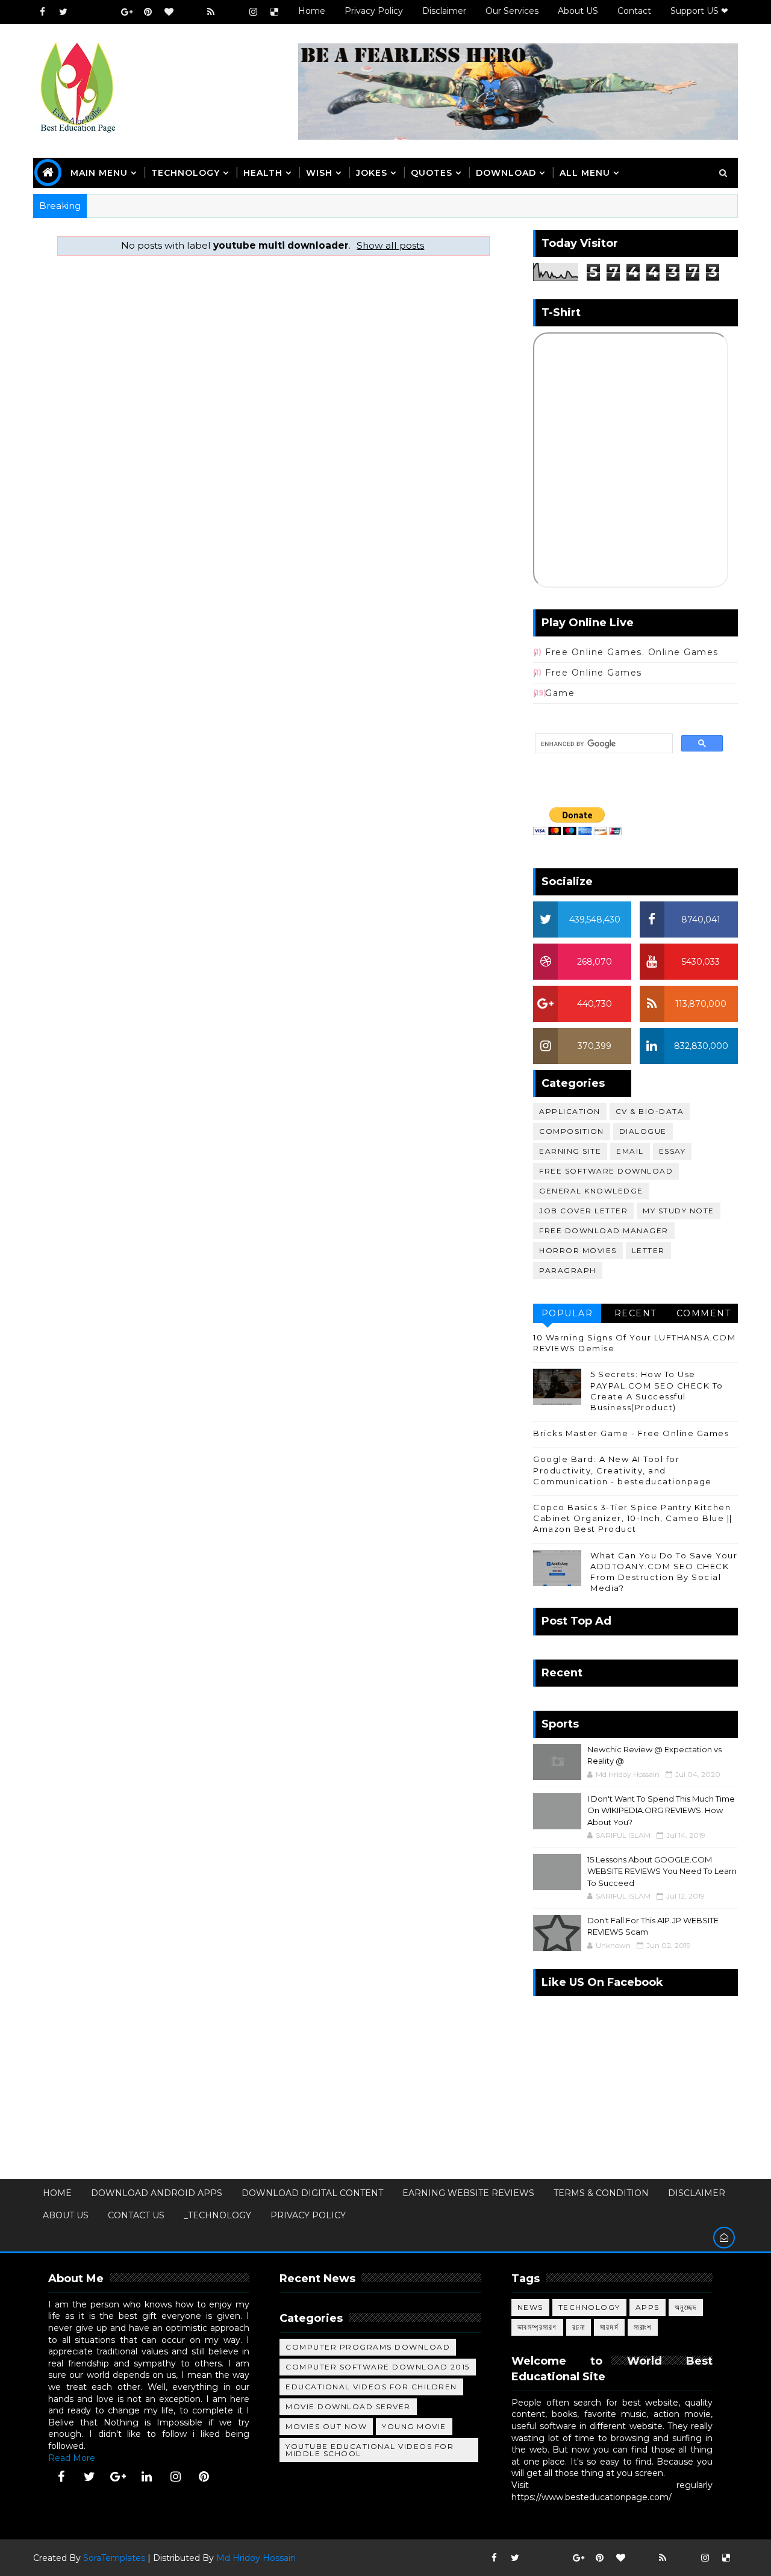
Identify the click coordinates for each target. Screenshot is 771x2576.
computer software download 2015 (378, 2367)
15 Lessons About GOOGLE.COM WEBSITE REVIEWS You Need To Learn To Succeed (662, 1871)
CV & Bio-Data (650, 1111)
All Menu (585, 173)
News (530, 2307)
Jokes (372, 173)
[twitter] (63, 12)
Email (630, 1151)
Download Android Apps (157, 2193)
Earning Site (570, 1151)
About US (578, 11)
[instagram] (253, 12)
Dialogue (643, 1131)
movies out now (326, 2426)
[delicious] (274, 12)
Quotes (432, 173)
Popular (567, 1313)
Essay (673, 1151)
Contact (634, 11)
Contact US (136, 2215)
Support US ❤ (699, 11)
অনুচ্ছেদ (686, 2307)
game (560, 693)
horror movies (578, 1250)
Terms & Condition (601, 2193)
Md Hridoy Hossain (256, 2558)
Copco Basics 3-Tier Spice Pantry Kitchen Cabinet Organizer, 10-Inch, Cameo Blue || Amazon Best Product (633, 1518)
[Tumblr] (232, 12)
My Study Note (679, 1211)
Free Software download (606, 1171)
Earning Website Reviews (468, 2193)
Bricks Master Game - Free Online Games (631, 1433)
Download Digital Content (312, 2193)
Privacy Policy (374, 11)
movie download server (348, 2406)
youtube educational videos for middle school (370, 2450)
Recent (635, 1313)
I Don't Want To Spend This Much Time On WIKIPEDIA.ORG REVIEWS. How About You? (661, 1810)
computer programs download (368, 2347)
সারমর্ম (609, 2327)
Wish (319, 173)
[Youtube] (84, 12)
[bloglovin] (169, 12)
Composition (572, 1131)
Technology (589, 2307)
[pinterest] (148, 12)
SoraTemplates (114, 2558)
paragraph (568, 1270)
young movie (414, 2426)
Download (506, 173)
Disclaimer (444, 11)
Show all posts (390, 245)
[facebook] (42, 12)
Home (312, 11)
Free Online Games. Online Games (632, 652)
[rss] (211, 12)
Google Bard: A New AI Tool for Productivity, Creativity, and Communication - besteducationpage (623, 1470)
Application (570, 1111)
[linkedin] (147, 2477)
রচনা (579, 2327)
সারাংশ (643, 2327)
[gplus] (126, 12)
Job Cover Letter (583, 1211)
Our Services (512, 11)
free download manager (604, 1230)
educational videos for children (371, 2387)
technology (186, 173)
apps (648, 2307)
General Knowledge (591, 1191)
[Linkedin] (105, 12)
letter (648, 1250)
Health (263, 173)
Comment (704, 1313)
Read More (72, 2458)
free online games (594, 673)
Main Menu (99, 173)
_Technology (217, 2215)
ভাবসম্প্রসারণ (537, 2327)
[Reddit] (190, 12)
